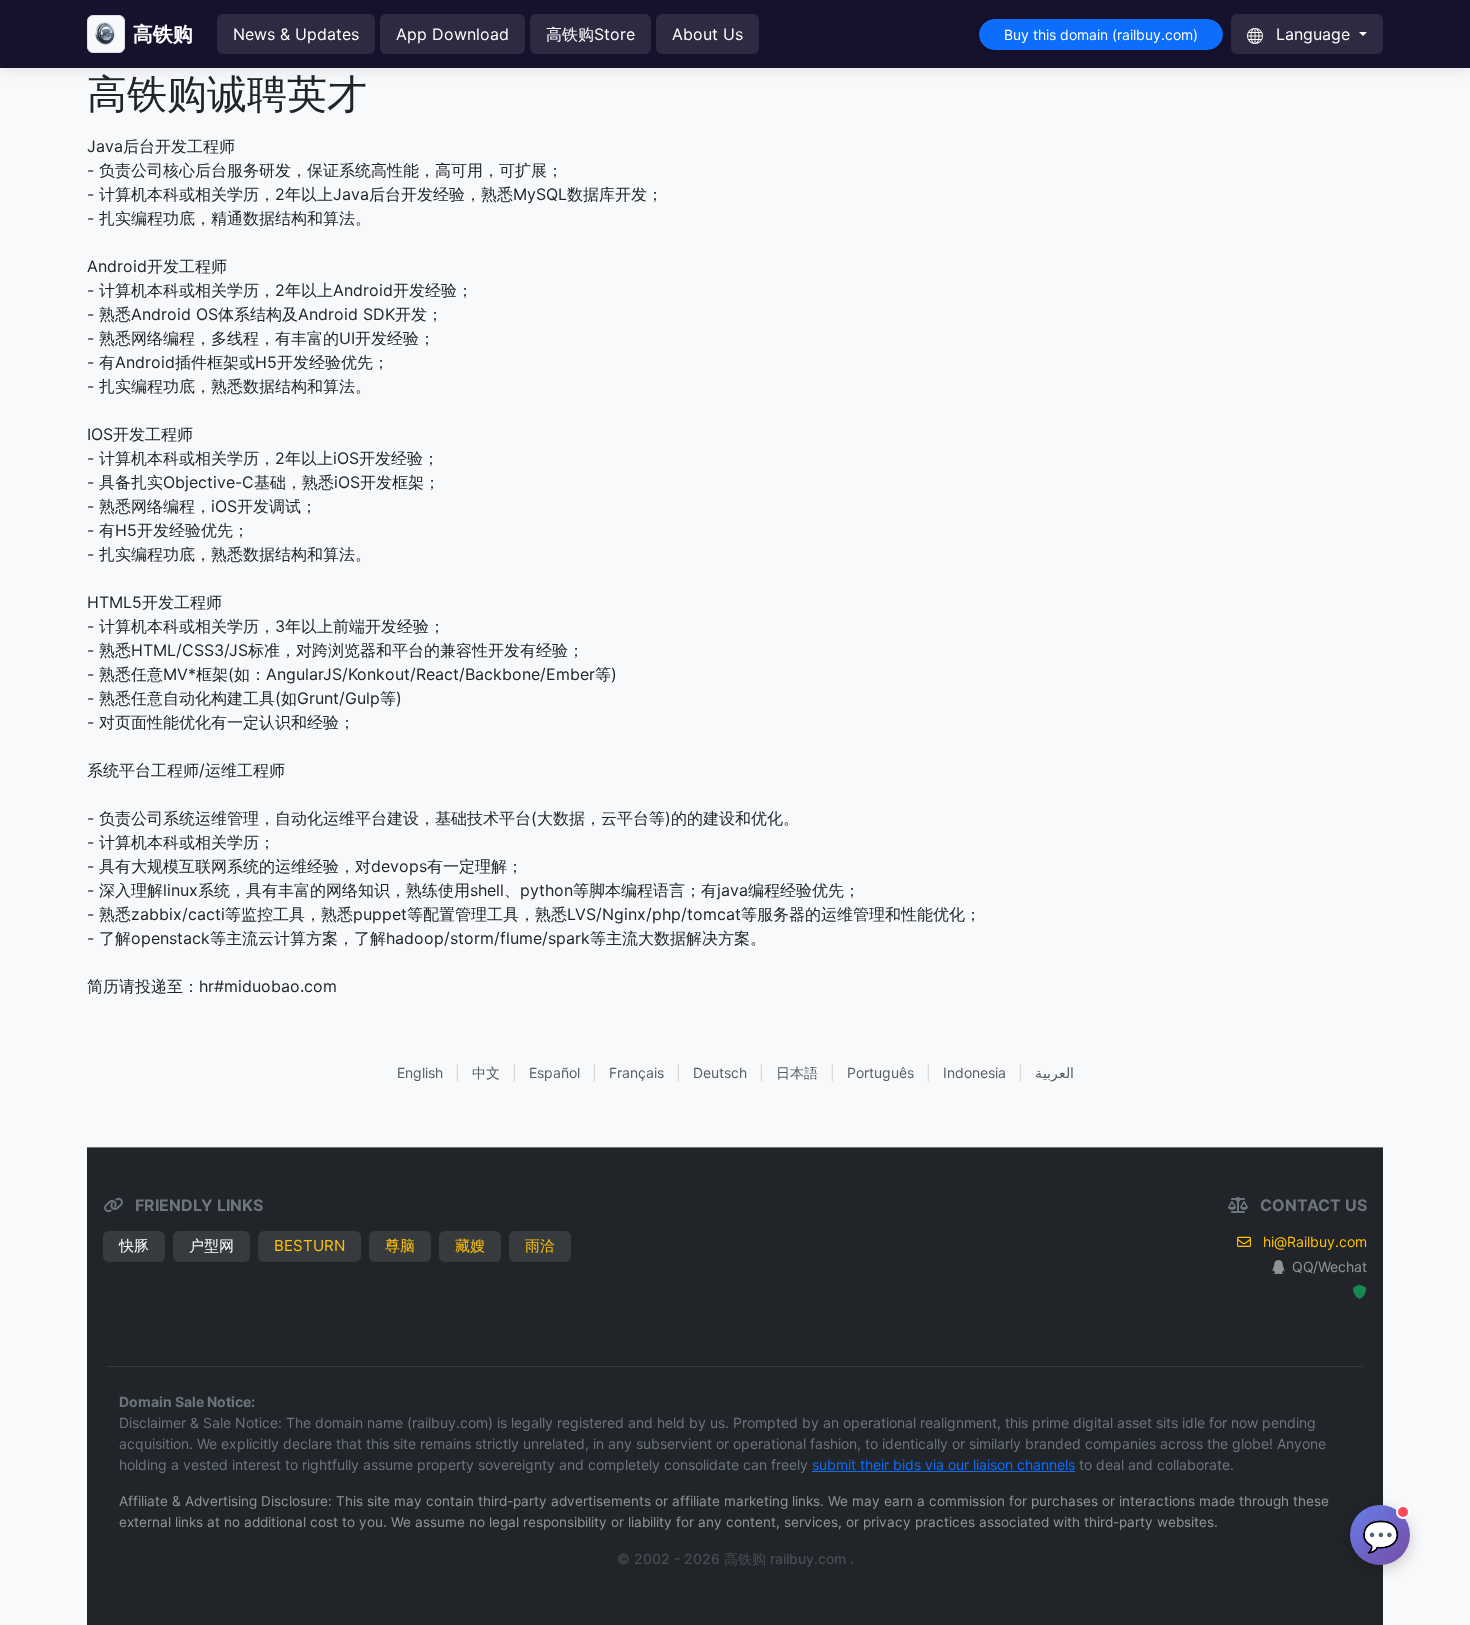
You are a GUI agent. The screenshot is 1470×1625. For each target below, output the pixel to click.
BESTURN (309, 1245)
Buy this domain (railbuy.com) (1101, 34)
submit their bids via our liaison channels (943, 1464)
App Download (452, 34)
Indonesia (974, 1072)
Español (554, 1072)
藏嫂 (470, 1245)
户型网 (211, 1245)
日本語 (797, 1072)
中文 (486, 1072)
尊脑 (400, 1245)
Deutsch (720, 1072)
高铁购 (163, 34)
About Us (707, 34)
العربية (1054, 1072)
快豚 (134, 1245)
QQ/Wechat (1329, 1266)
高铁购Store (590, 34)
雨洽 (540, 1245)
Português (880, 1072)
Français (636, 1072)
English (420, 1072)
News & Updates (296, 34)
